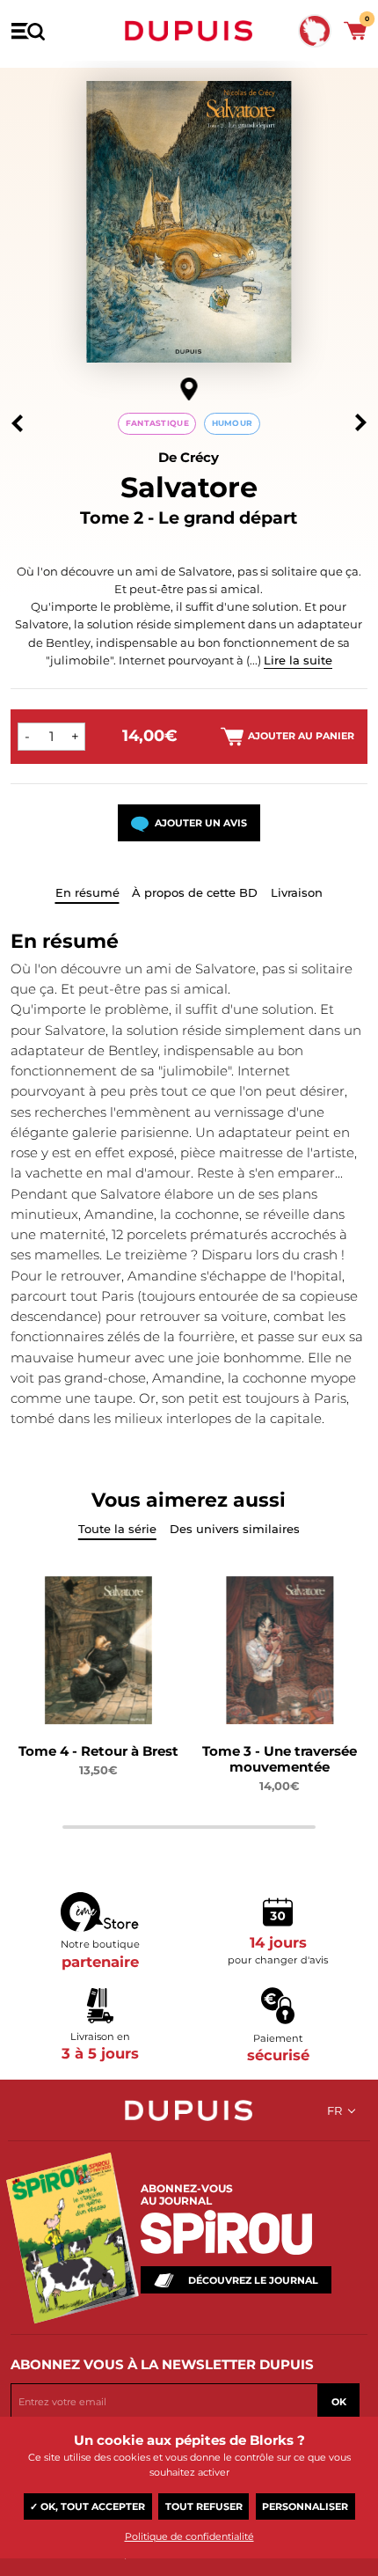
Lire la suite (298, 660)
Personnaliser (305, 2506)
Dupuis (189, 31)
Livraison (297, 892)
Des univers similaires (235, 1529)
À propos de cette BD (195, 892)
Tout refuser (204, 2506)
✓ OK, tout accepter (87, 2506)
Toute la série (117, 1529)
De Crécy (189, 457)
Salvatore (189, 487)
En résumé (87, 892)
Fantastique (157, 423)
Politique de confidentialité (189, 2536)
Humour (233, 423)
